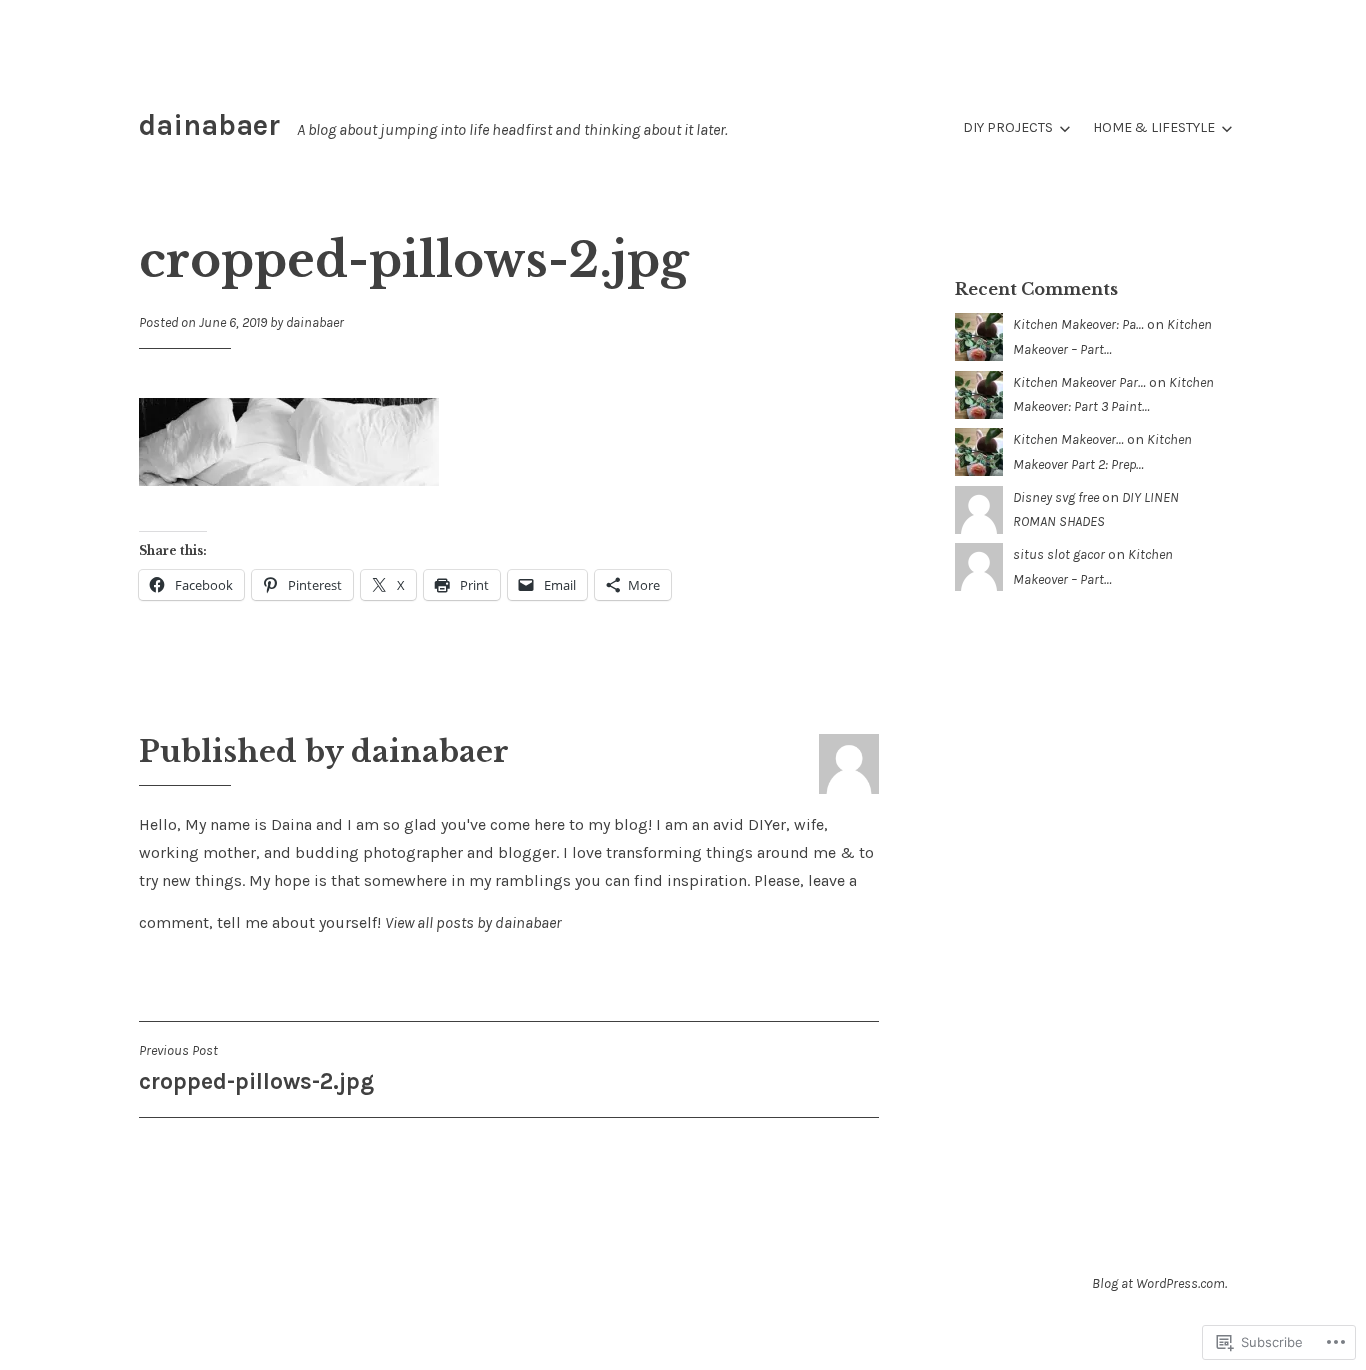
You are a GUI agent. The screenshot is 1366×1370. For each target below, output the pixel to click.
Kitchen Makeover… (1068, 439)
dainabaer (209, 125)
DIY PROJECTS (1008, 127)
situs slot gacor (1059, 554)
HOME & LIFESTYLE (1154, 127)
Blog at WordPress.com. (1159, 1283)
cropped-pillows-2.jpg (256, 1068)
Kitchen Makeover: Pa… (1078, 324)
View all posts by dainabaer (473, 922)
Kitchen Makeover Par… (1079, 382)
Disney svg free (1056, 497)
